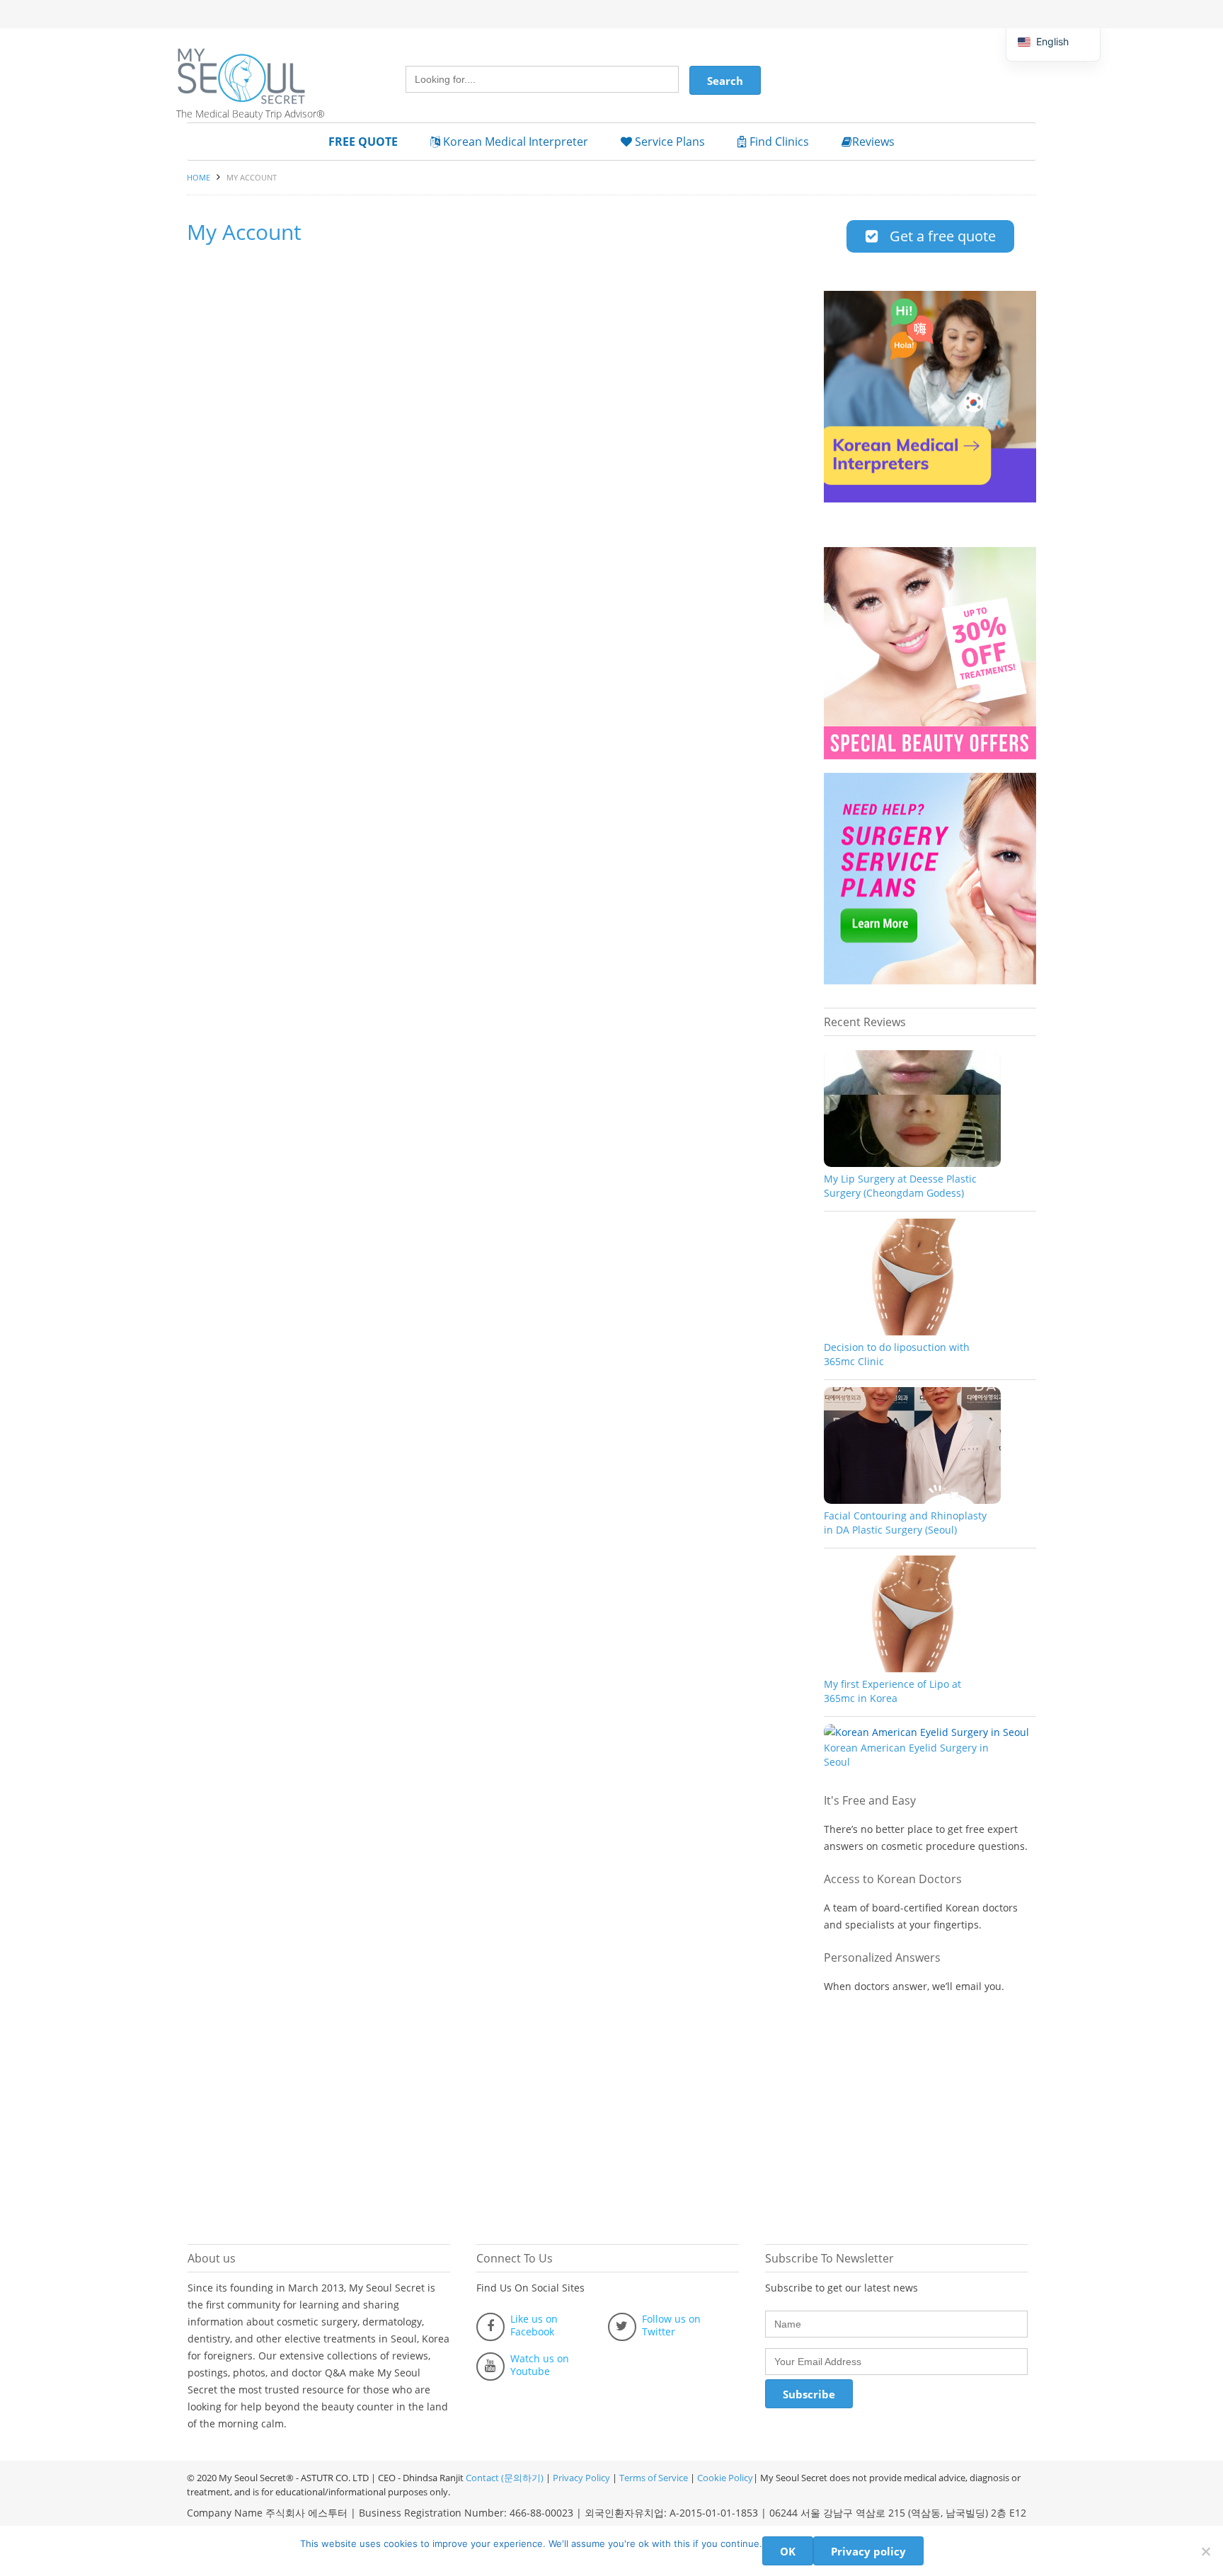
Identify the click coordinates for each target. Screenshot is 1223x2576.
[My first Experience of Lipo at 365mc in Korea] (912, 1668)
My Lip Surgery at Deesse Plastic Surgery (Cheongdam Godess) (900, 1186)
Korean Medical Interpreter (514, 142)
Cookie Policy (725, 2478)
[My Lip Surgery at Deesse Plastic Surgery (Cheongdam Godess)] (912, 1163)
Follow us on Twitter (671, 2325)
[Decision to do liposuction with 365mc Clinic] (912, 1332)
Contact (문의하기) (504, 2478)
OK (788, 2551)
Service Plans (668, 142)
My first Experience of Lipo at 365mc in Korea (892, 1691)
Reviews (873, 142)
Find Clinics (778, 142)
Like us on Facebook (534, 2325)
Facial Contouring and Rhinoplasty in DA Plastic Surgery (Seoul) (905, 1523)
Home (199, 177)
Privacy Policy (581, 2478)
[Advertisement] (930, 2112)
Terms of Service (654, 2478)
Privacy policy (868, 2551)
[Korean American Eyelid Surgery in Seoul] (926, 1732)
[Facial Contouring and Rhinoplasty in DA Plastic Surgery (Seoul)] (912, 1500)
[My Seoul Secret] (258, 66)
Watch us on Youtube (540, 2365)
